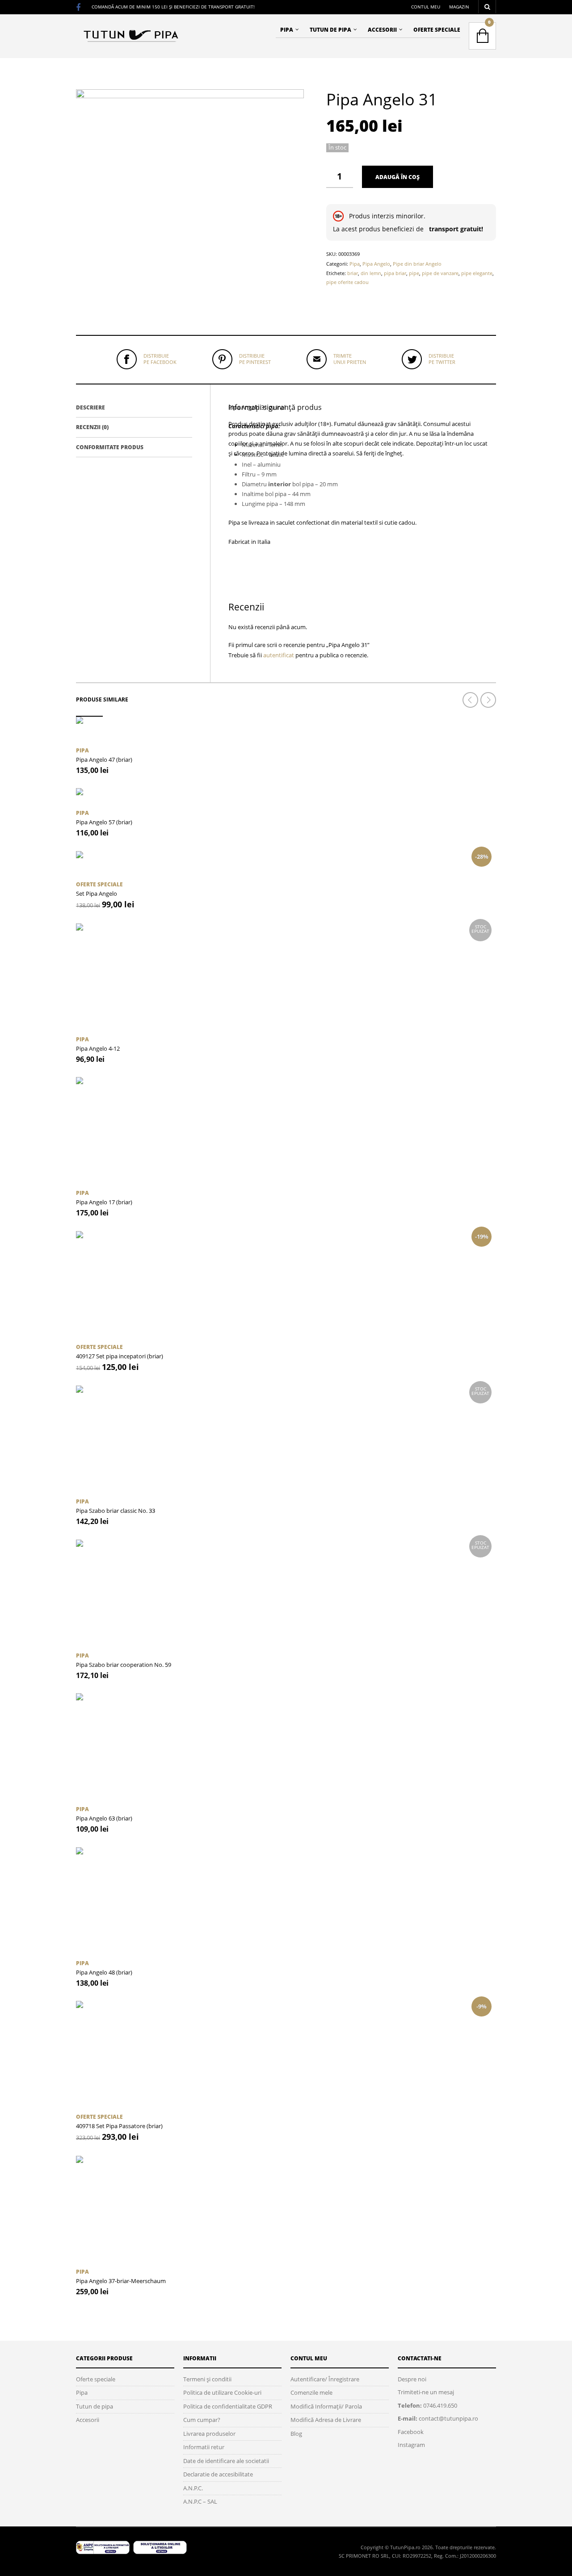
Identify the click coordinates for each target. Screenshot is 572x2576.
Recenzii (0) (92, 427)
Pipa (287, 30)
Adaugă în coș (397, 177)
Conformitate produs (110, 447)
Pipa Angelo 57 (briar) (104, 822)
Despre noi (412, 2379)
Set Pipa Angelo (97, 893)
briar (353, 273)
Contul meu (426, 7)
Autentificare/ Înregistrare (325, 2379)
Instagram (411, 2445)
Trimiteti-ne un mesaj (426, 2392)
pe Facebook (160, 359)
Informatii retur (204, 2447)
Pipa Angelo (376, 264)
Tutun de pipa (330, 30)
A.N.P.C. (193, 2488)
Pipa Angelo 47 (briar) (104, 760)
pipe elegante (477, 273)
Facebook (411, 2432)
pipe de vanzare (440, 273)
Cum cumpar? (202, 2420)
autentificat (279, 655)
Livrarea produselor (209, 2434)
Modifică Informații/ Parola (326, 2406)
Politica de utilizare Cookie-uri (222, 2392)
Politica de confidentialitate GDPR (228, 2406)
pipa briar (395, 273)
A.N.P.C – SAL (200, 2501)
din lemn (371, 273)
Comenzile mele (311, 2392)
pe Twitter (442, 359)
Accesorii (382, 30)
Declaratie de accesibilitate (218, 2474)
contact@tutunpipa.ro (448, 2418)
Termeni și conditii (207, 2379)
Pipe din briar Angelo (417, 264)
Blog (296, 2434)
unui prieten (350, 359)
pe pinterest (255, 359)
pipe (414, 273)
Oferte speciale (437, 30)
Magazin (459, 7)
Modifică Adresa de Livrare (326, 2420)
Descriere (90, 407)
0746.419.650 (440, 2405)
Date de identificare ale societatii (226, 2461)
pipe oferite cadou (347, 282)
